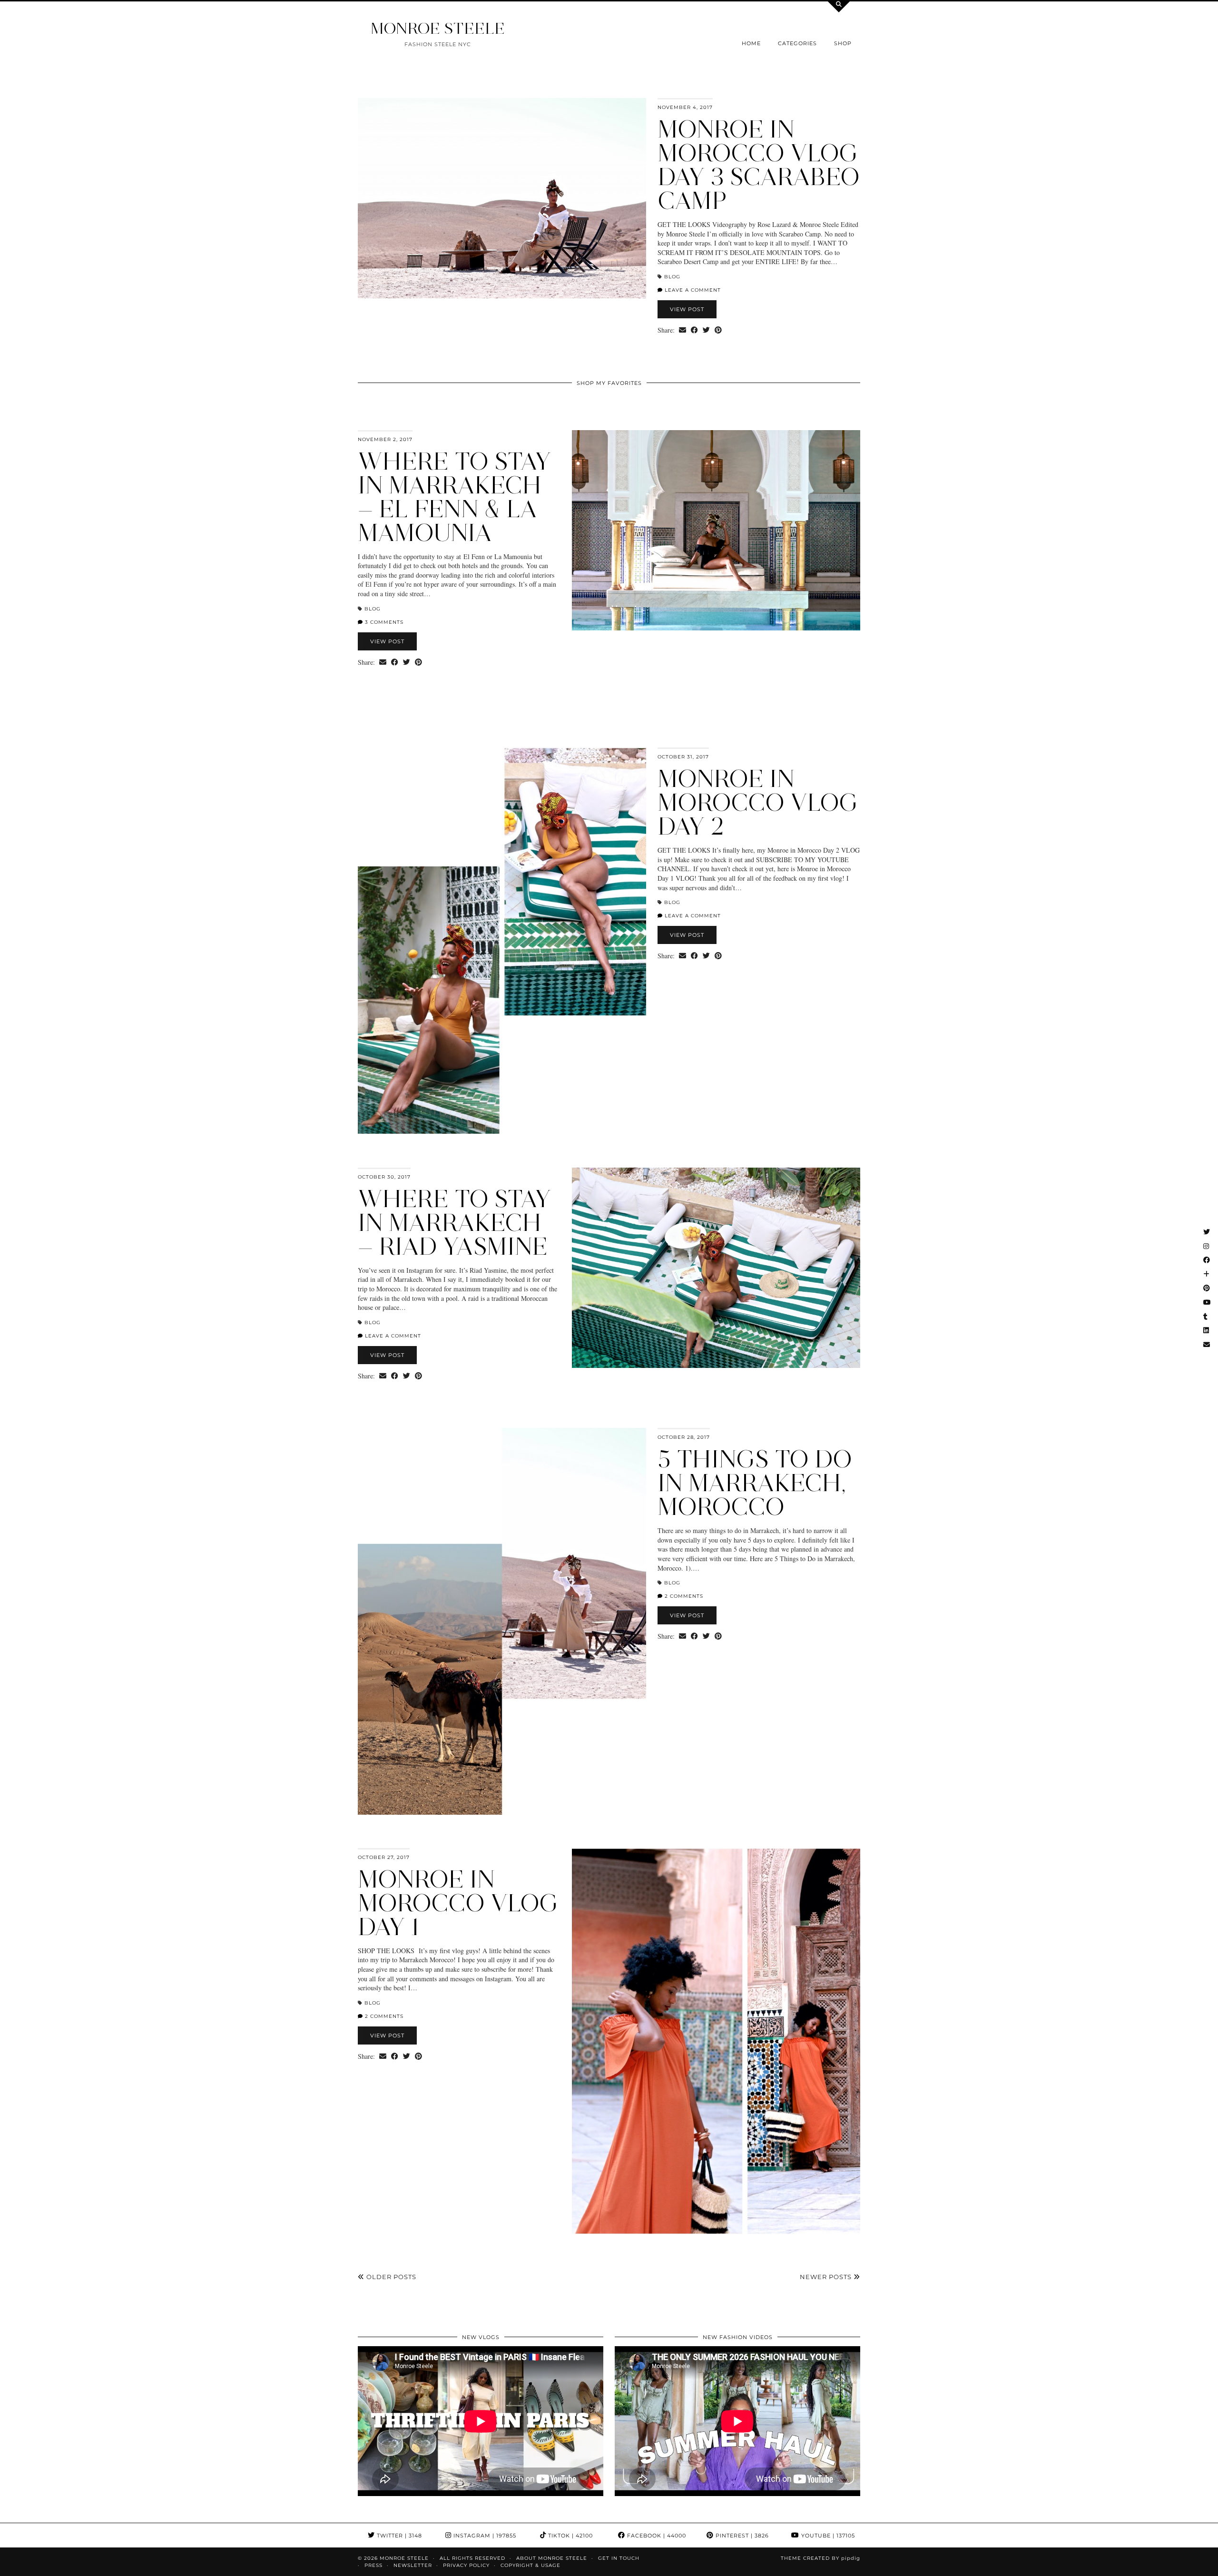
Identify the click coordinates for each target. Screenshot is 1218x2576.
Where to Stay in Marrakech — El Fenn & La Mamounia (454, 497)
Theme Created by (820, 2558)
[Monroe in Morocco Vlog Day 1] (716, 2041)
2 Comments (683, 1596)
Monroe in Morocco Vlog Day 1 (458, 1903)
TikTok (570, 2536)
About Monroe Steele (552, 2558)
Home (751, 43)
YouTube (827, 2536)
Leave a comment (692, 290)
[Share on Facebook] (694, 330)
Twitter (398, 2536)
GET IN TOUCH (619, 2558)
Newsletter (413, 2565)
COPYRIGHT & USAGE (530, 2565)
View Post (687, 309)
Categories (797, 43)
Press (373, 2565)
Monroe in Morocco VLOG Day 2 (758, 802)
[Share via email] (683, 330)
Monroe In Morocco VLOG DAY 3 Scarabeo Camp (759, 165)
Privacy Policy (466, 2565)
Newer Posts (827, 2277)
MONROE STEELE (438, 28)
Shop (843, 43)
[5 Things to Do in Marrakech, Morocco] (502, 1621)
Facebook (656, 2536)
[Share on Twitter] (706, 330)
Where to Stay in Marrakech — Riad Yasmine (454, 1223)
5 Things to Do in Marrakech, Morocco (755, 1483)
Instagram (484, 2536)
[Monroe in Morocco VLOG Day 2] (502, 941)
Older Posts (390, 2277)
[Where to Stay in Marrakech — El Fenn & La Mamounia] (716, 530)
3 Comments (383, 622)
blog (672, 277)
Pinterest (741, 2536)
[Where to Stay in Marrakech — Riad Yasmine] (716, 1268)
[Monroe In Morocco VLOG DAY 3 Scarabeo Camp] (502, 198)
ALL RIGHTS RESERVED (472, 2558)
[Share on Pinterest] (718, 330)
